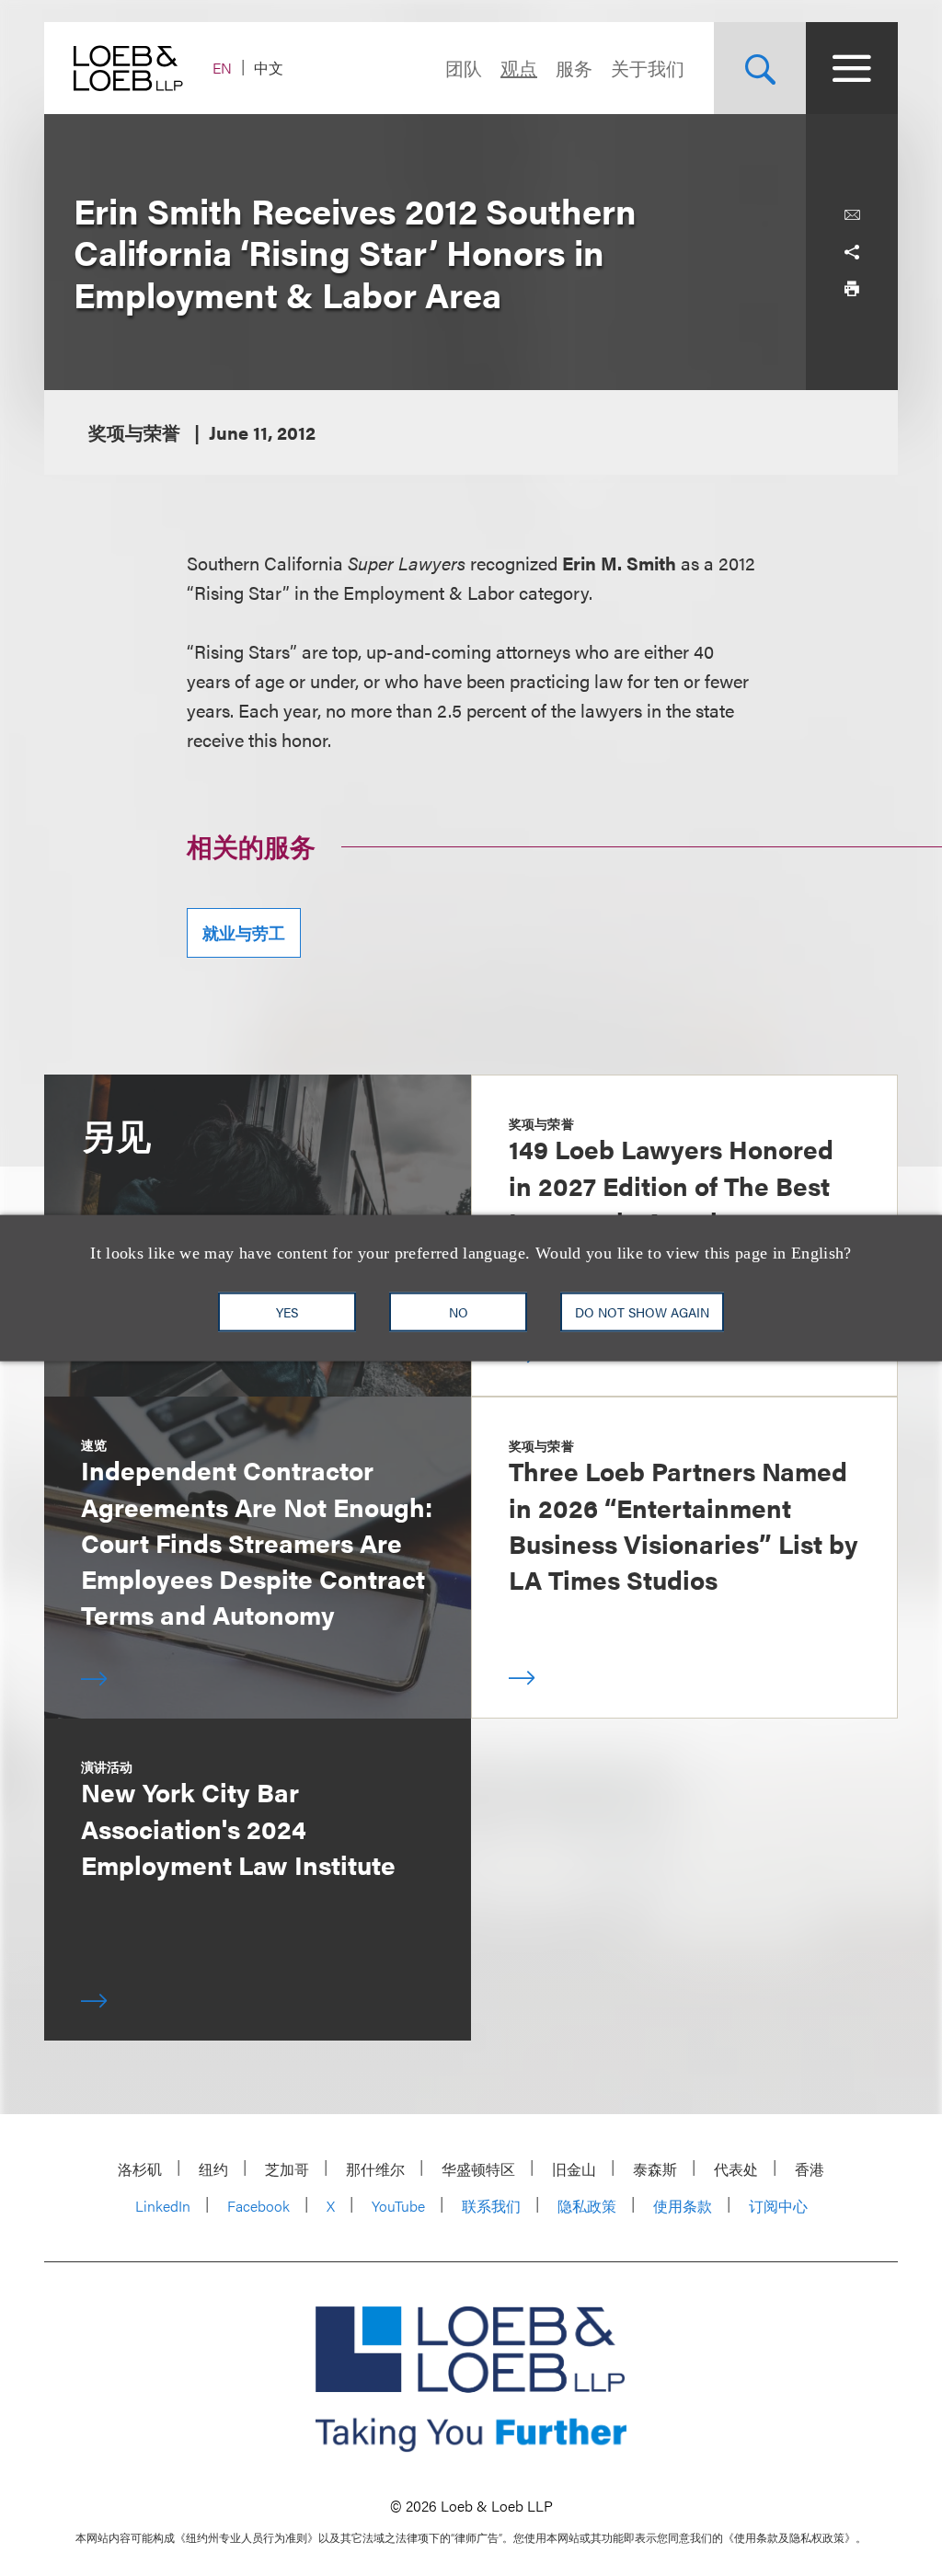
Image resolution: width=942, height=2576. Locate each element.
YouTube (398, 2206)
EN (222, 68)
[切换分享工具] (852, 252)
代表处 (736, 2169)
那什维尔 (375, 2169)
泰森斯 (655, 2169)
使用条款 (683, 2206)
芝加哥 (287, 2169)
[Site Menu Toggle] (852, 68)
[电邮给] (852, 215)
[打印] (852, 289)
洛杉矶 (140, 2169)
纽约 (213, 2169)
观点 (519, 68)
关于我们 (648, 68)
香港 (810, 2169)
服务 (574, 68)
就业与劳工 (244, 932)
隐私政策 (587, 2206)
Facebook (258, 2206)
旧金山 (574, 2169)
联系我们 (491, 2206)
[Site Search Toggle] (760, 68)
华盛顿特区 (478, 2169)
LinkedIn (163, 2206)
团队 (464, 68)
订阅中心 (778, 2206)
